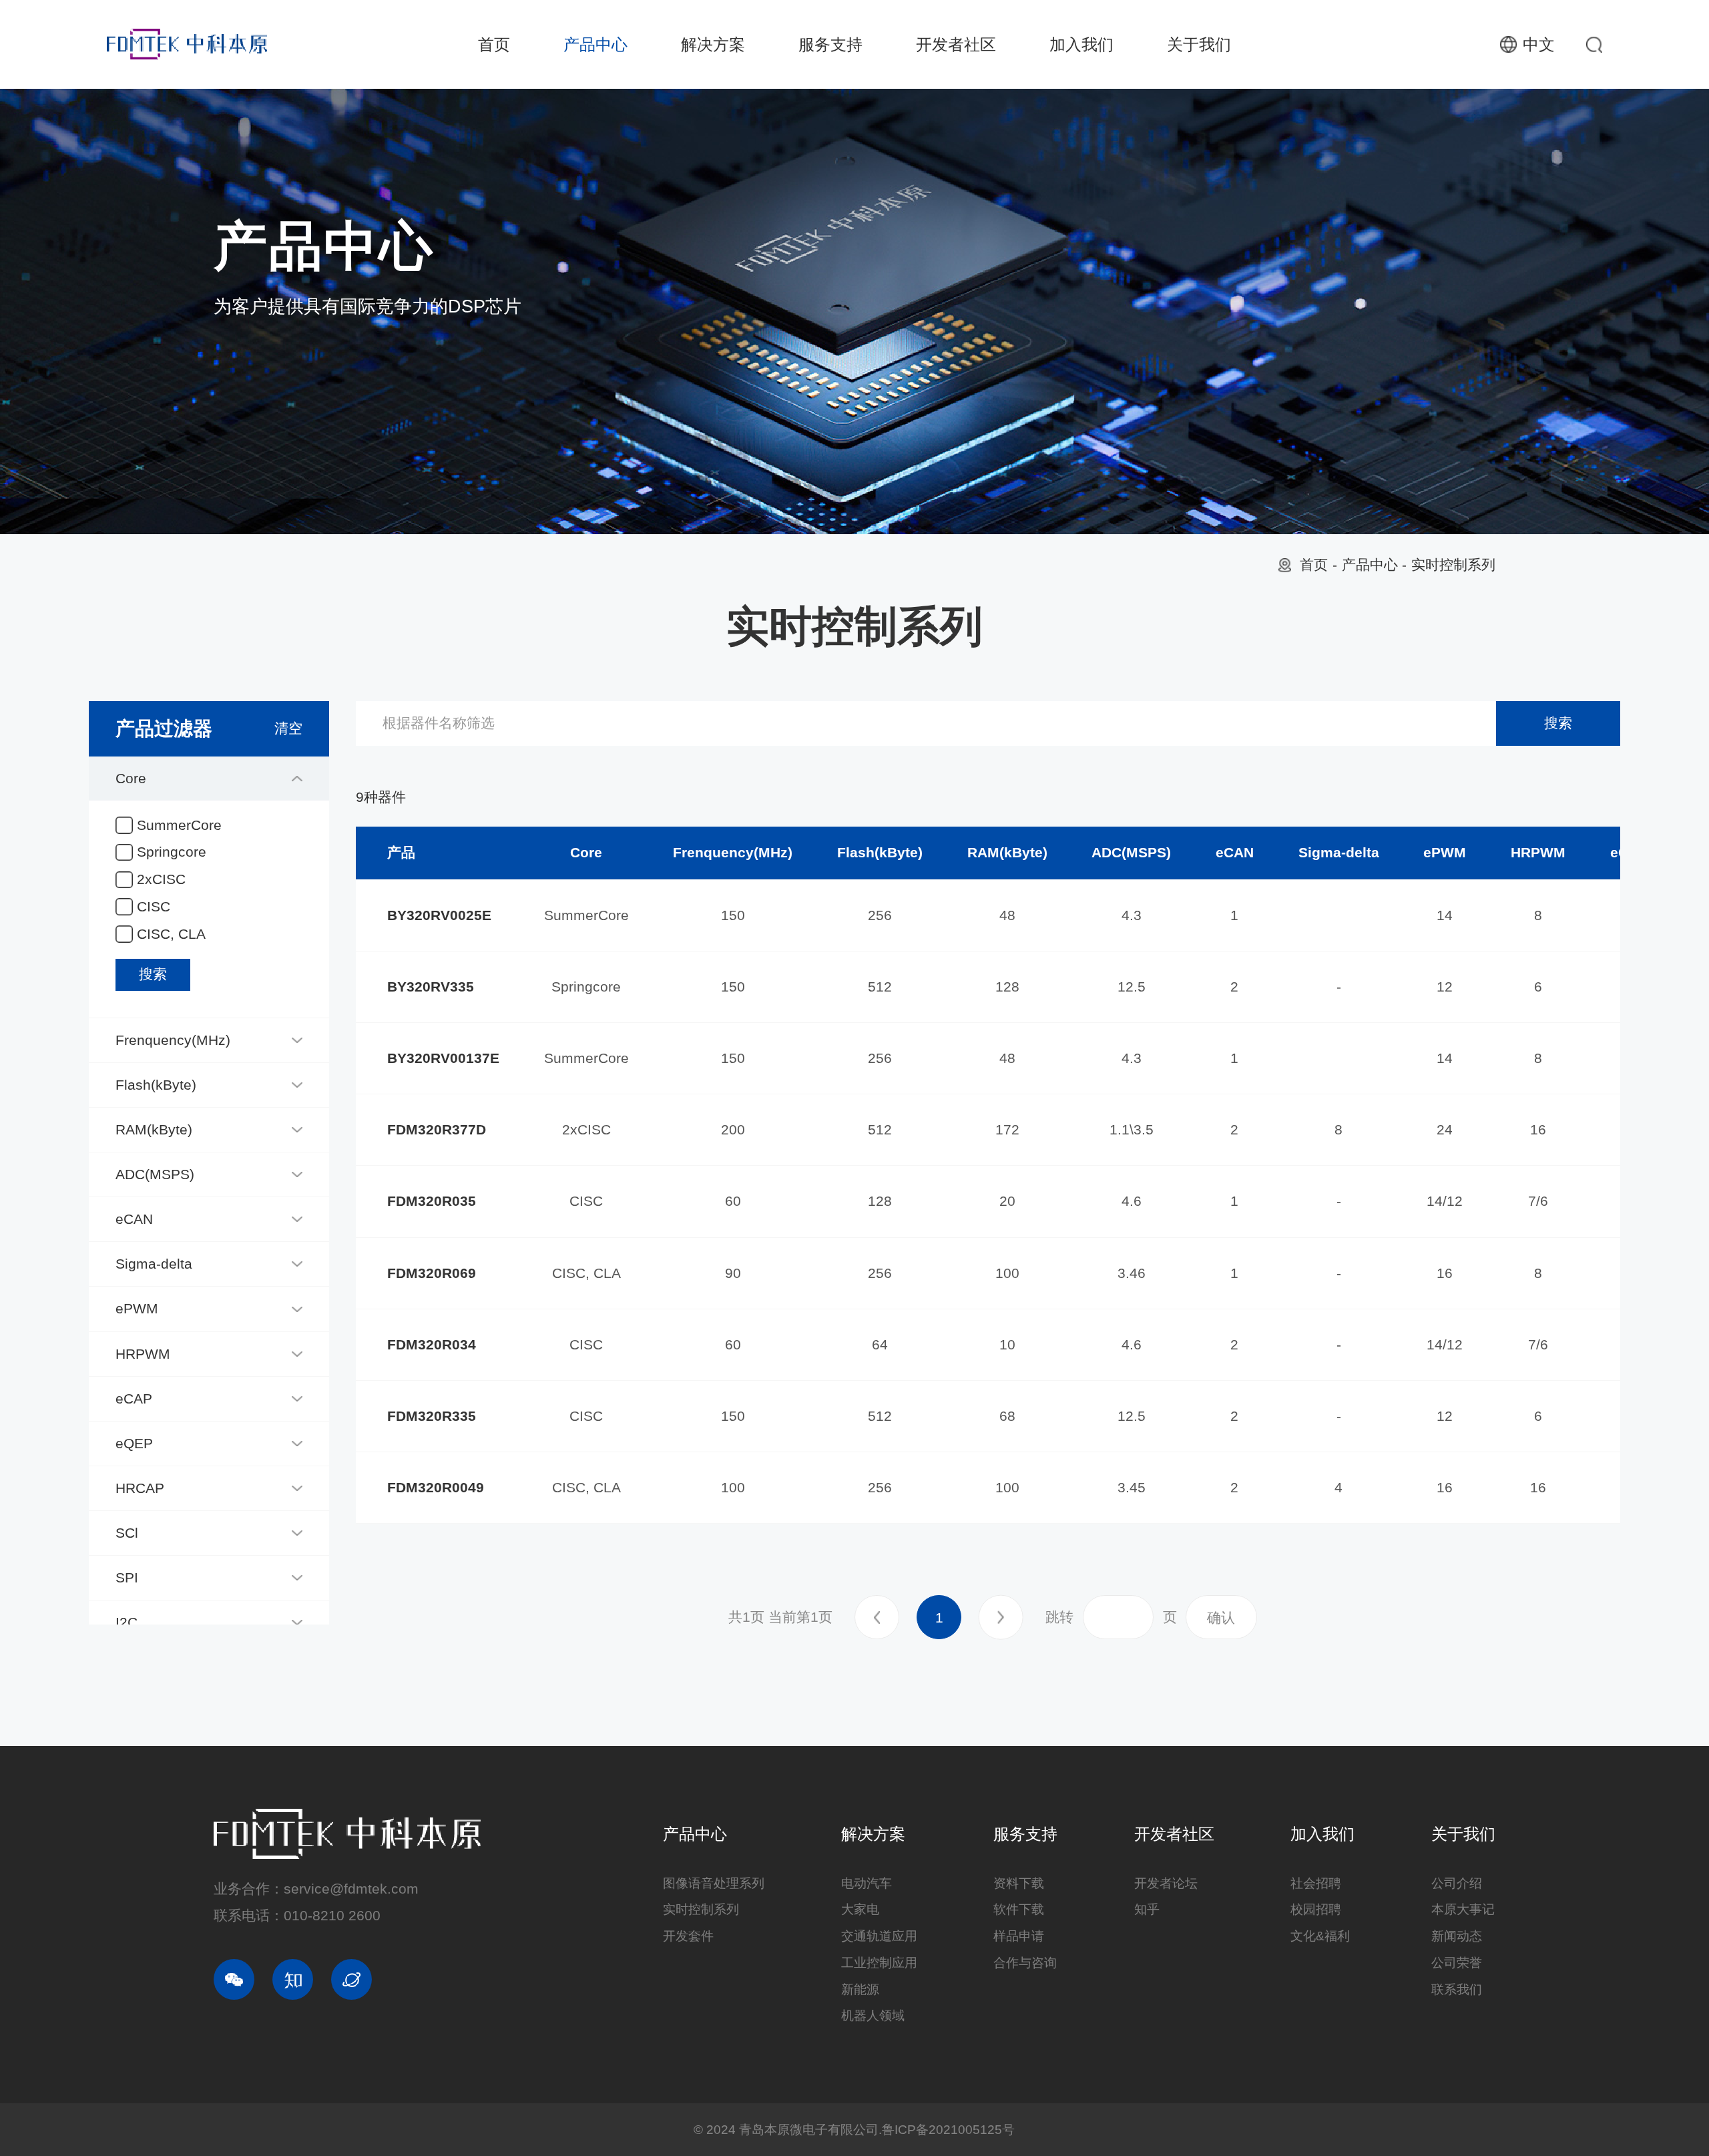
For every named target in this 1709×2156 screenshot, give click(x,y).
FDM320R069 (432, 1273)
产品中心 (595, 44)
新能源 (860, 1989)
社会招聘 (1316, 1883)
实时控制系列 (1453, 565)
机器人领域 (873, 2015)
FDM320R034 (432, 1345)
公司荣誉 (1457, 1963)
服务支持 (830, 44)
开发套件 (688, 1936)
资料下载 (1019, 1883)
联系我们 (1457, 1989)
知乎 (1147, 1909)
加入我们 (1081, 44)
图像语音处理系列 (714, 1883)
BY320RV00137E (443, 1058)
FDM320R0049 (436, 1488)
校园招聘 (1316, 1909)
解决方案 (713, 44)
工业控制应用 (879, 1963)
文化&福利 (1320, 1936)
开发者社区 (956, 44)
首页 (494, 44)
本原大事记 (1463, 1909)
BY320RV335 (431, 987)
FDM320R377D (437, 1130)
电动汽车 (867, 1883)
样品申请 (1019, 1936)
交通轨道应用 (879, 1936)
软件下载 (1019, 1909)
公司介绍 (1457, 1883)
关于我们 (1199, 44)
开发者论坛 (1166, 1883)
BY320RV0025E (439, 915)
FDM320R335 (432, 1416)
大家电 (860, 1909)
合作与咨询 (1025, 1963)
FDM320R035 (432, 1201)
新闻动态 (1457, 1936)
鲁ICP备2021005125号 (948, 2130)
